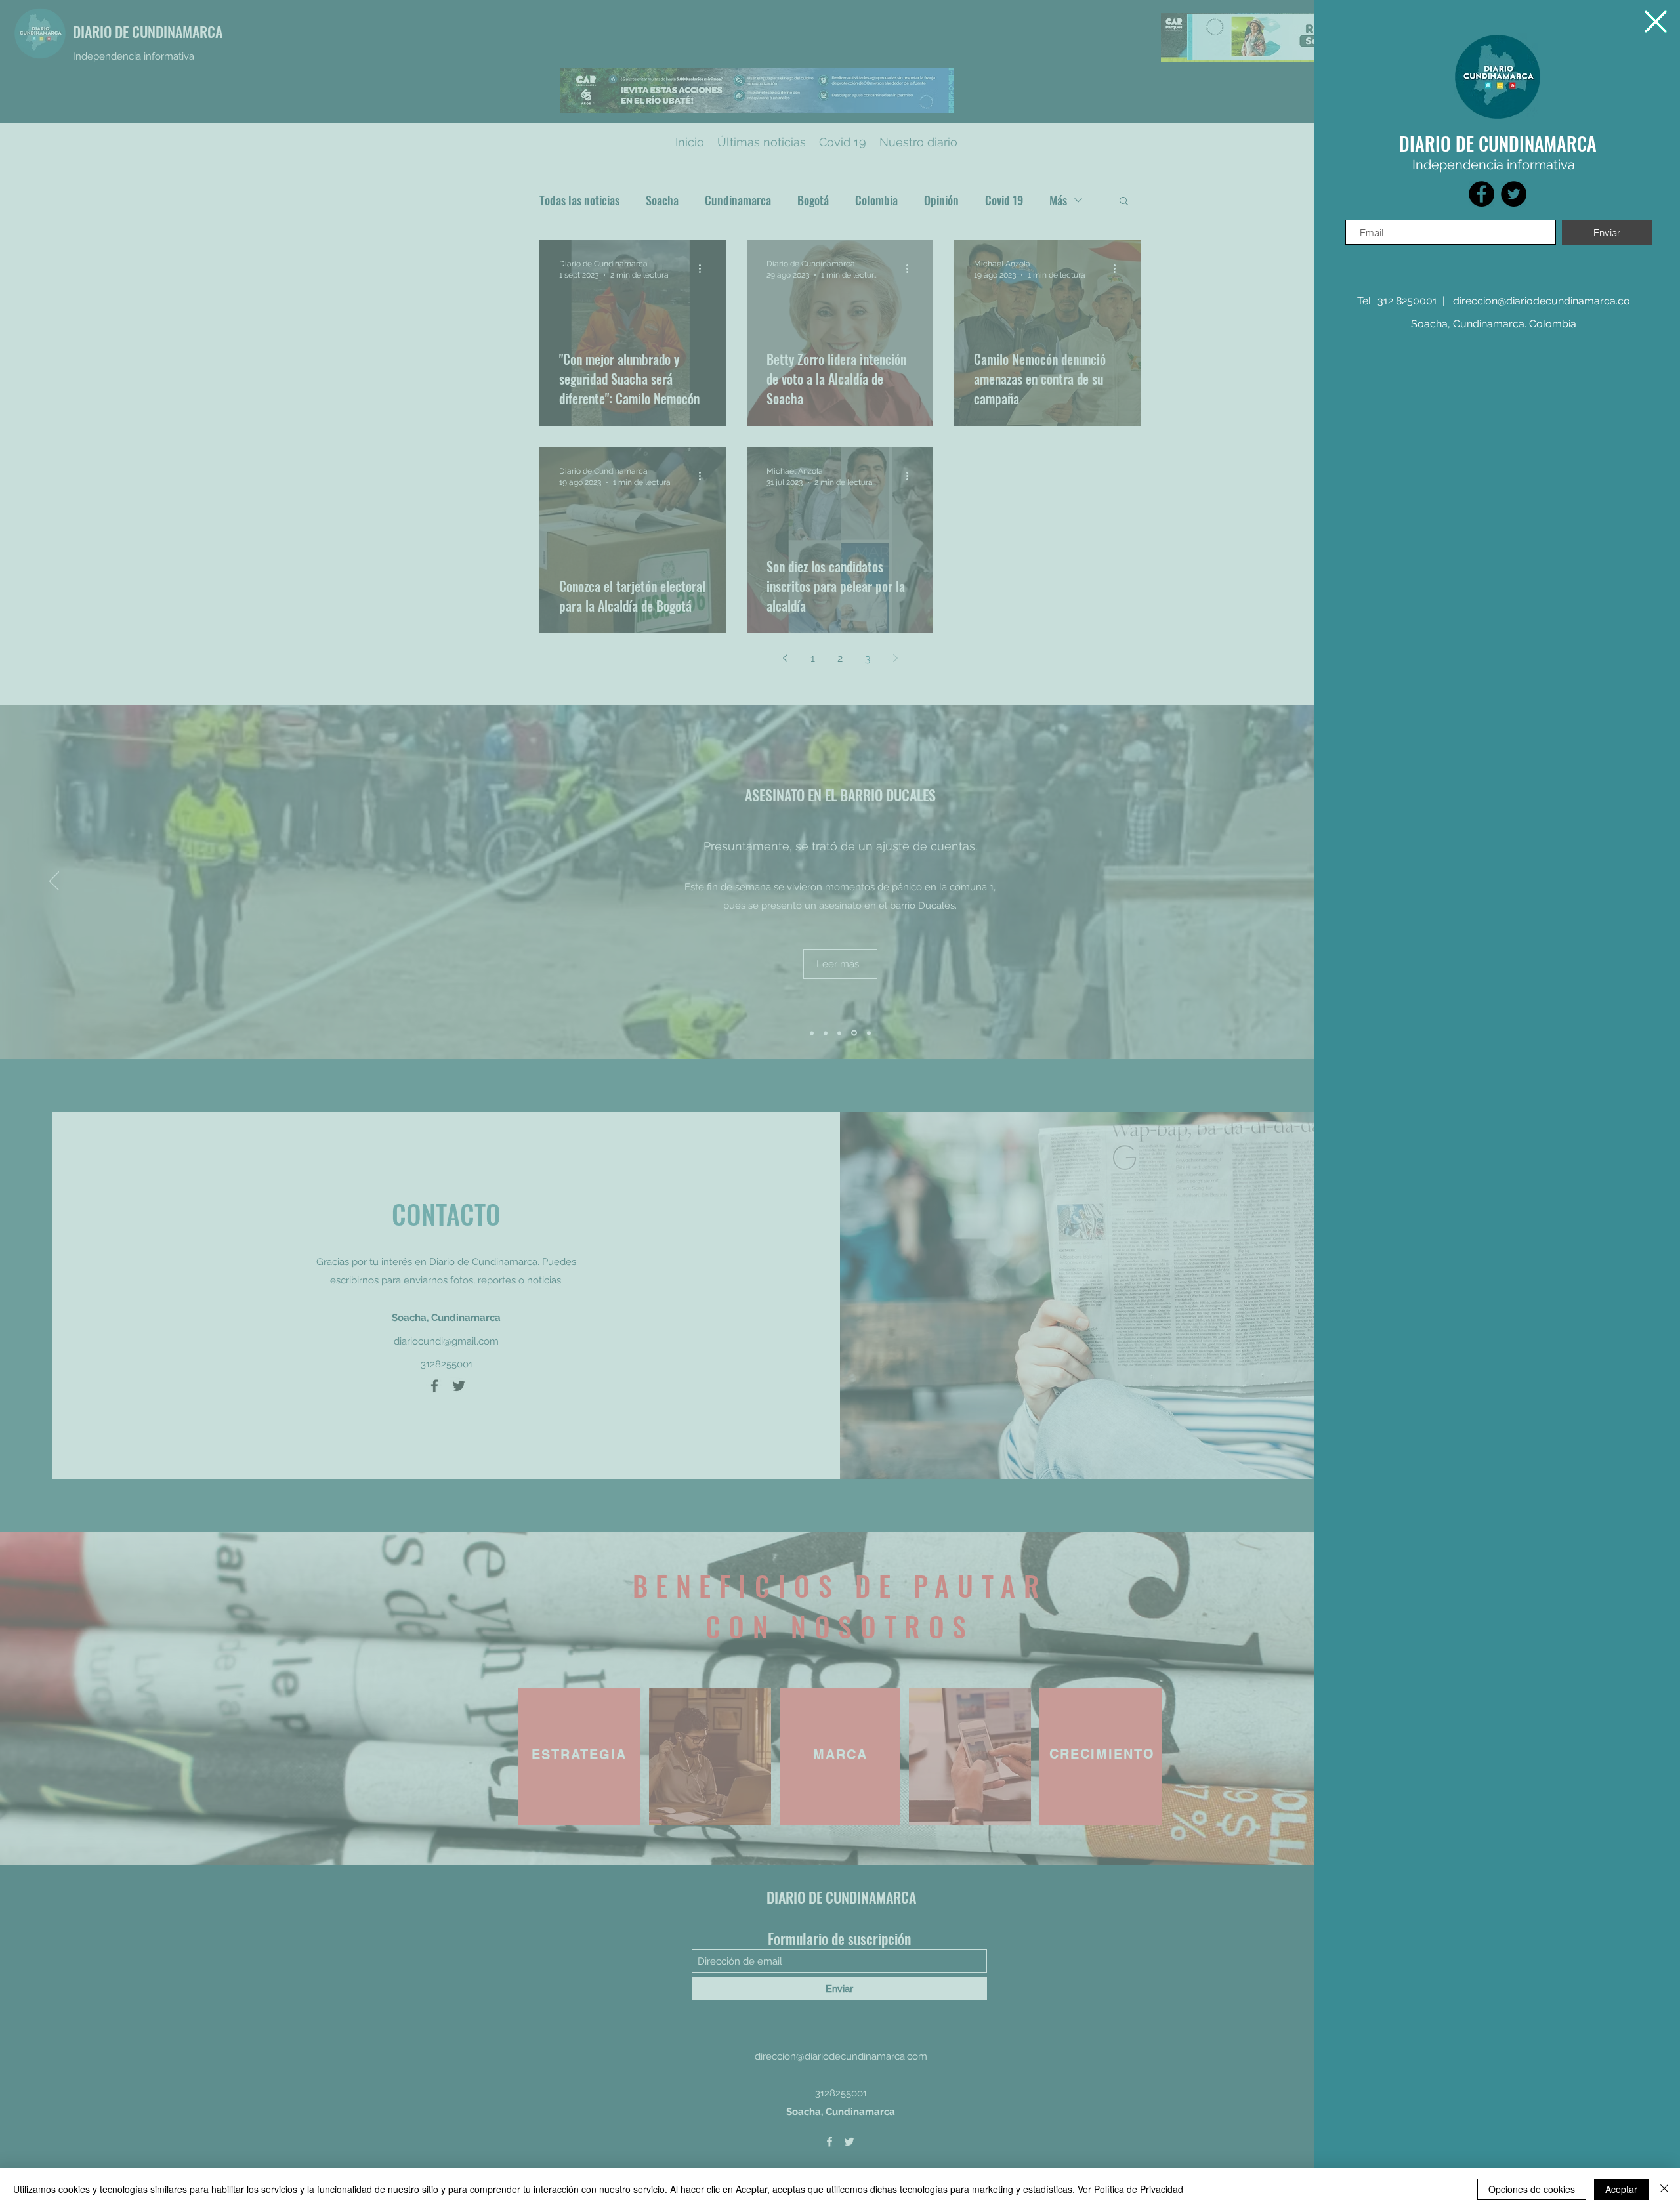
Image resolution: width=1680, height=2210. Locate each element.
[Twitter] (1514, 194)
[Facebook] (1481, 194)
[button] (1656, 22)
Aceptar (1621, 2189)
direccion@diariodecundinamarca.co (1542, 301)
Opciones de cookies (1532, 2189)
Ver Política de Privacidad (1130, 2189)
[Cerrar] (1664, 2189)
